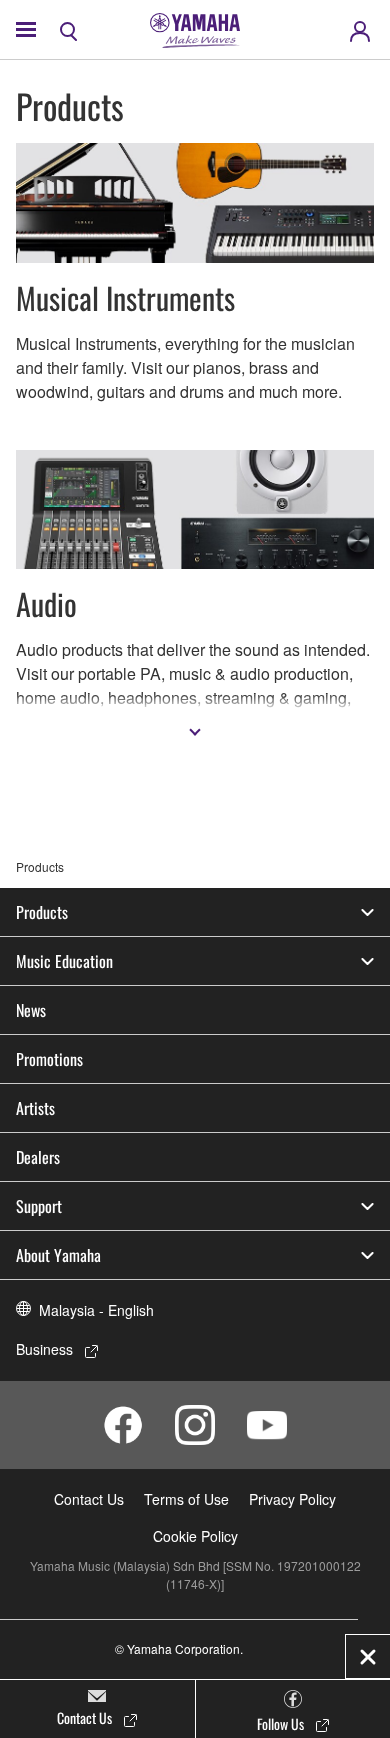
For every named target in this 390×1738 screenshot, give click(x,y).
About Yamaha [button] (58, 1255)
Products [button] (42, 912)
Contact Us (89, 1499)
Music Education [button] (64, 961)
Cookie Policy (195, 1536)
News (31, 1010)
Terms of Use (186, 1499)
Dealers (38, 1157)
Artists (35, 1108)
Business (44, 1349)
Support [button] (39, 1206)
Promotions (49, 1059)
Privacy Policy (292, 1499)
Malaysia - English (96, 1310)
